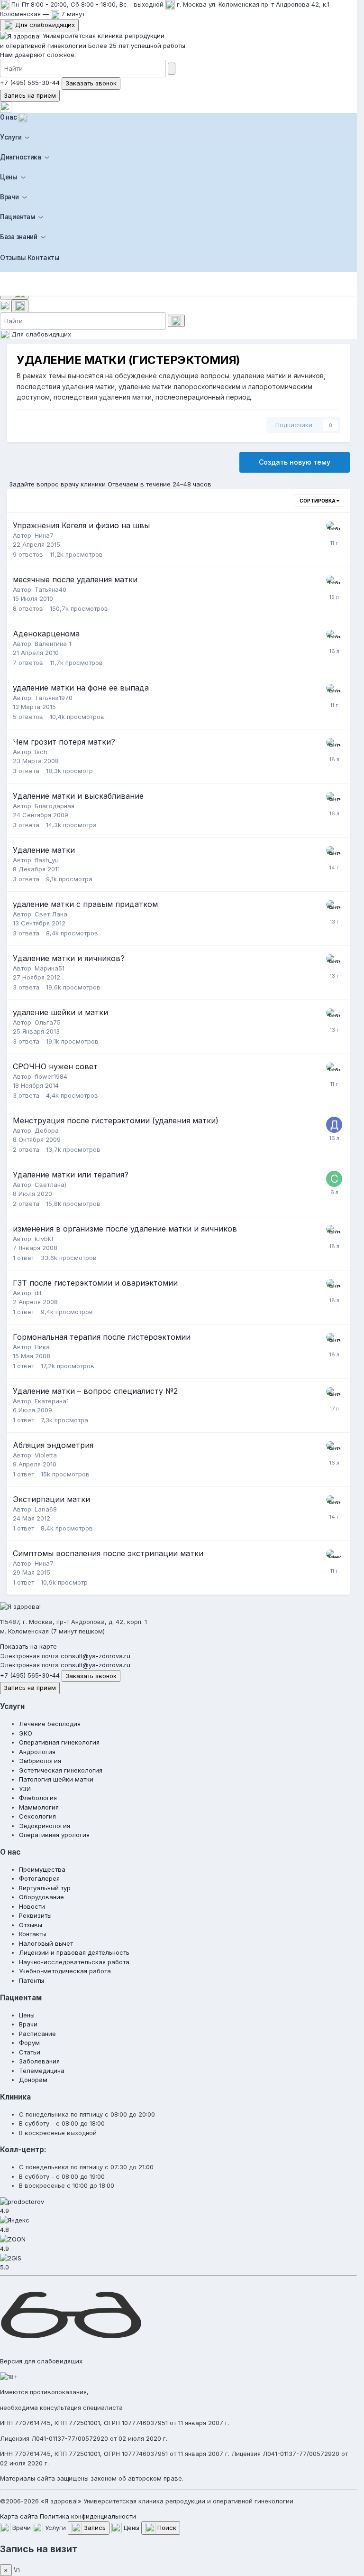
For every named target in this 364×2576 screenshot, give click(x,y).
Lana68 (46, 1509)
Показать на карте (28, 1646)
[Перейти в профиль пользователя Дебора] (334, 1125)
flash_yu (47, 860)
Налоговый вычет (46, 1943)
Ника (42, 1347)
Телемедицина (42, 2071)
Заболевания (39, 2061)
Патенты (32, 1980)
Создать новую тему (295, 462)
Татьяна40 (50, 589)
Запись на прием (30, 95)
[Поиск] (20, 306)
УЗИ (25, 1789)
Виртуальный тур (45, 1888)
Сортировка (318, 501)
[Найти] (172, 69)
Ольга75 (48, 1022)
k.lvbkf (44, 1239)
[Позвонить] (6, 305)
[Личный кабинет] (6, 107)
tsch (41, 752)
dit (38, 1293)
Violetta (46, 1455)
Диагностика (21, 157)
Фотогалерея (39, 1878)
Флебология (38, 1798)
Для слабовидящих (44, 25)
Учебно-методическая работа (65, 1971)
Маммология (39, 1807)
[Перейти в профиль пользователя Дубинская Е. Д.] (334, 530)
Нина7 (44, 535)
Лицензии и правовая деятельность (74, 1952)
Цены (9, 177)
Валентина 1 (53, 644)
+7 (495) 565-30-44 (30, 83)
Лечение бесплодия (50, 1724)
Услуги (11, 137)
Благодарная (55, 806)
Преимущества (42, 1869)
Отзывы (13, 257)
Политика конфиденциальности (88, 2516)
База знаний (19, 237)
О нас (9, 117)
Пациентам (18, 217)
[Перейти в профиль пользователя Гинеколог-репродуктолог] (334, 1558)
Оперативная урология (54, 1835)
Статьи (30, 2052)
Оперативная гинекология (59, 1742)
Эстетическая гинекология (61, 1770)
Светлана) (50, 1185)
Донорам (33, 2080)
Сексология (37, 1816)
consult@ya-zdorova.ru (96, 1656)
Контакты (44, 257)
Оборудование (41, 1897)
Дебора (47, 1130)
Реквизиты (35, 1915)
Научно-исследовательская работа (74, 1962)
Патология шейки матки (56, 1779)
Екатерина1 (52, 1401)
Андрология (37, 1752)
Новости (32, 1906)
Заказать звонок (91, 83)
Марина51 (50, 968)
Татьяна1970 (54, 698)
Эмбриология (40, 1761)
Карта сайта (19, 2516)
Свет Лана (51, 914)
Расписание (37, 2034)
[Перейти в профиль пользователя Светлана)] (334, 1179)
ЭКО (26, 1733)
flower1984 (51, 1076)
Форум (29, 2043)
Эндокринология (45, 1826)
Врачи (9, 197)
